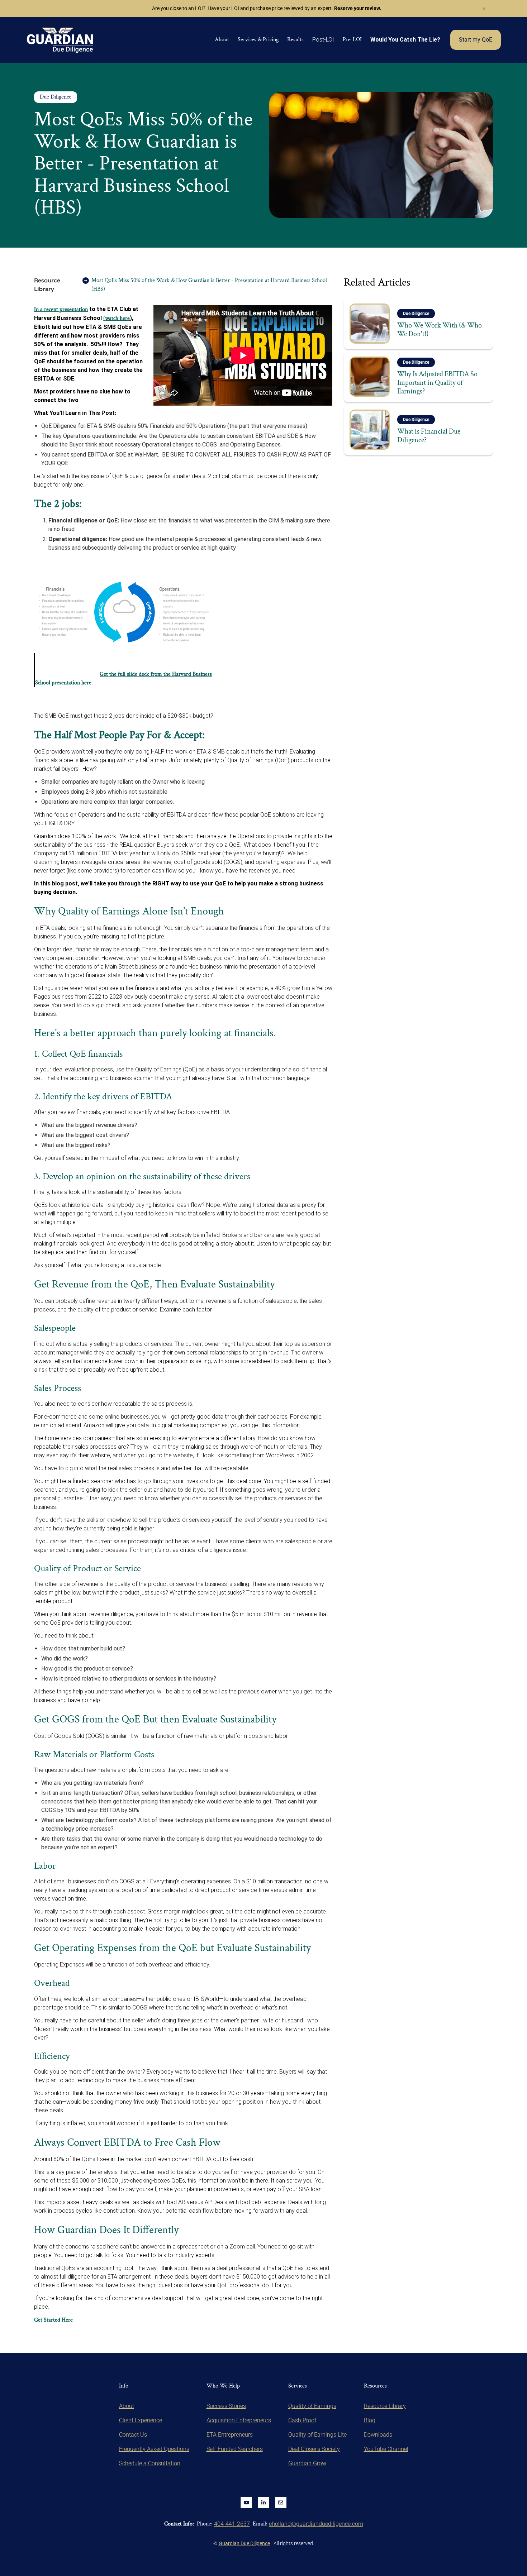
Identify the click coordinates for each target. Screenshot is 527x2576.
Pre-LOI (352, 40)
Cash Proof (302, 2420)
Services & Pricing (258, 40)
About (222, 40)
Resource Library (47, 285)
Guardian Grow (307, 2463)
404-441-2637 (232, 2524)
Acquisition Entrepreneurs (239, 2420)
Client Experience (141, 2420)
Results (295, 40)
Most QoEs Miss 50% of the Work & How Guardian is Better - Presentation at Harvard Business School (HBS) (209, 285)
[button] (323, 40)
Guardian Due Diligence (244, 2543)
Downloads (378, 2435)
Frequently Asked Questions (154, 2449)
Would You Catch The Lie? (405, 40)
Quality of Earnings (312, 2406)
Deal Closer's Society (314, 2449)
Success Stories (226, 2406)
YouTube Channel (386, 2449)
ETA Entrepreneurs (230, 2435)
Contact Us (133, 2435)
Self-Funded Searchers (235, 2449)
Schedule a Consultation (150, 2463)
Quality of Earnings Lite (317, 2435)
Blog (370, 2420)
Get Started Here (53, 2320)
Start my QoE (476, 40)
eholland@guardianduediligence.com (316, 2524)
